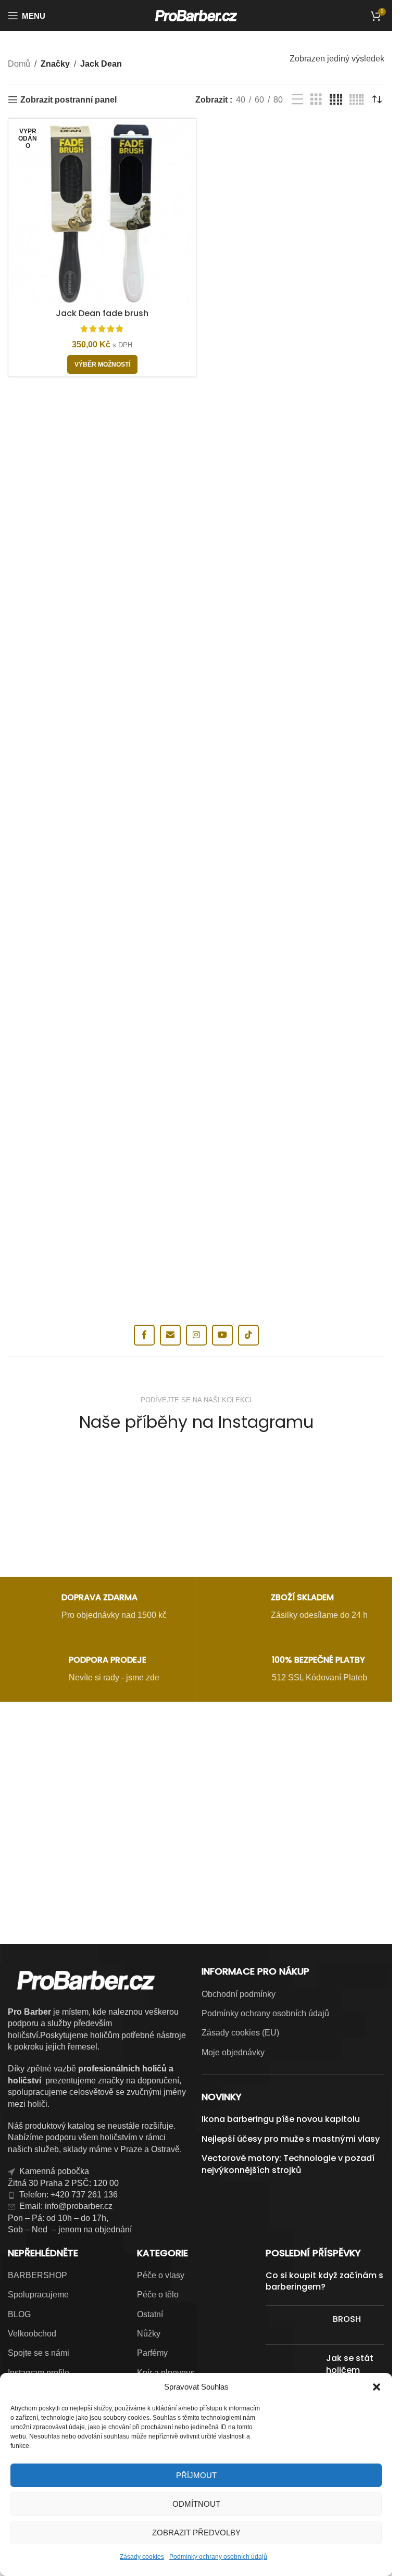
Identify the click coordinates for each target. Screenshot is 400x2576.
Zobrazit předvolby (196, 2533)
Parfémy (152, 2353)
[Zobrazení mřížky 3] (316, 100)
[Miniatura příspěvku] (295, 2325)
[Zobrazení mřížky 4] (336, 100)
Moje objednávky (233, 2052)
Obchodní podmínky (239, 1994)
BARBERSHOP (37, 2275)
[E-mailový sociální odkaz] (170, 1335)
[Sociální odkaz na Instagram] (196, 1335)
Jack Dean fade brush (102, 313)
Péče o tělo (158, 2295)
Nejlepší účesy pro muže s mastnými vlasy (291, 2139)
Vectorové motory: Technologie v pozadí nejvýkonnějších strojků (288, 2164)
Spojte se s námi (39, 2353)
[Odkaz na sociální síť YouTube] (222, 1335)
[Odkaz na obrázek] (196, 1768)
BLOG (19, 2314)
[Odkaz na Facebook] (144, 1335)
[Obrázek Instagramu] (69, 1505)
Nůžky (149, 2334)
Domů (19, 64)
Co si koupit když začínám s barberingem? (324, 2281)
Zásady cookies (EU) (240, 2033)
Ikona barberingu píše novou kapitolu (281, 2119)
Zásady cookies (142, 2557)
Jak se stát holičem (350, 2364)
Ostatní (150, 2314)
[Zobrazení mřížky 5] (357, 100)
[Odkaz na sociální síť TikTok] (248, 1335)
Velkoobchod (32, 2334)
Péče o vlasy (161, 2275)
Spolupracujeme (38, 2295)
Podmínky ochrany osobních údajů (218, 2557)
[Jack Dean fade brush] (102, 212)
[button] (377, 2387)
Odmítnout (196, 2504)
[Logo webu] (196, 15)
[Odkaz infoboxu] (93, 1608)
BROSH (347, 2319)
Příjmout (196, 2475)
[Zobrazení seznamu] (297, 100)
